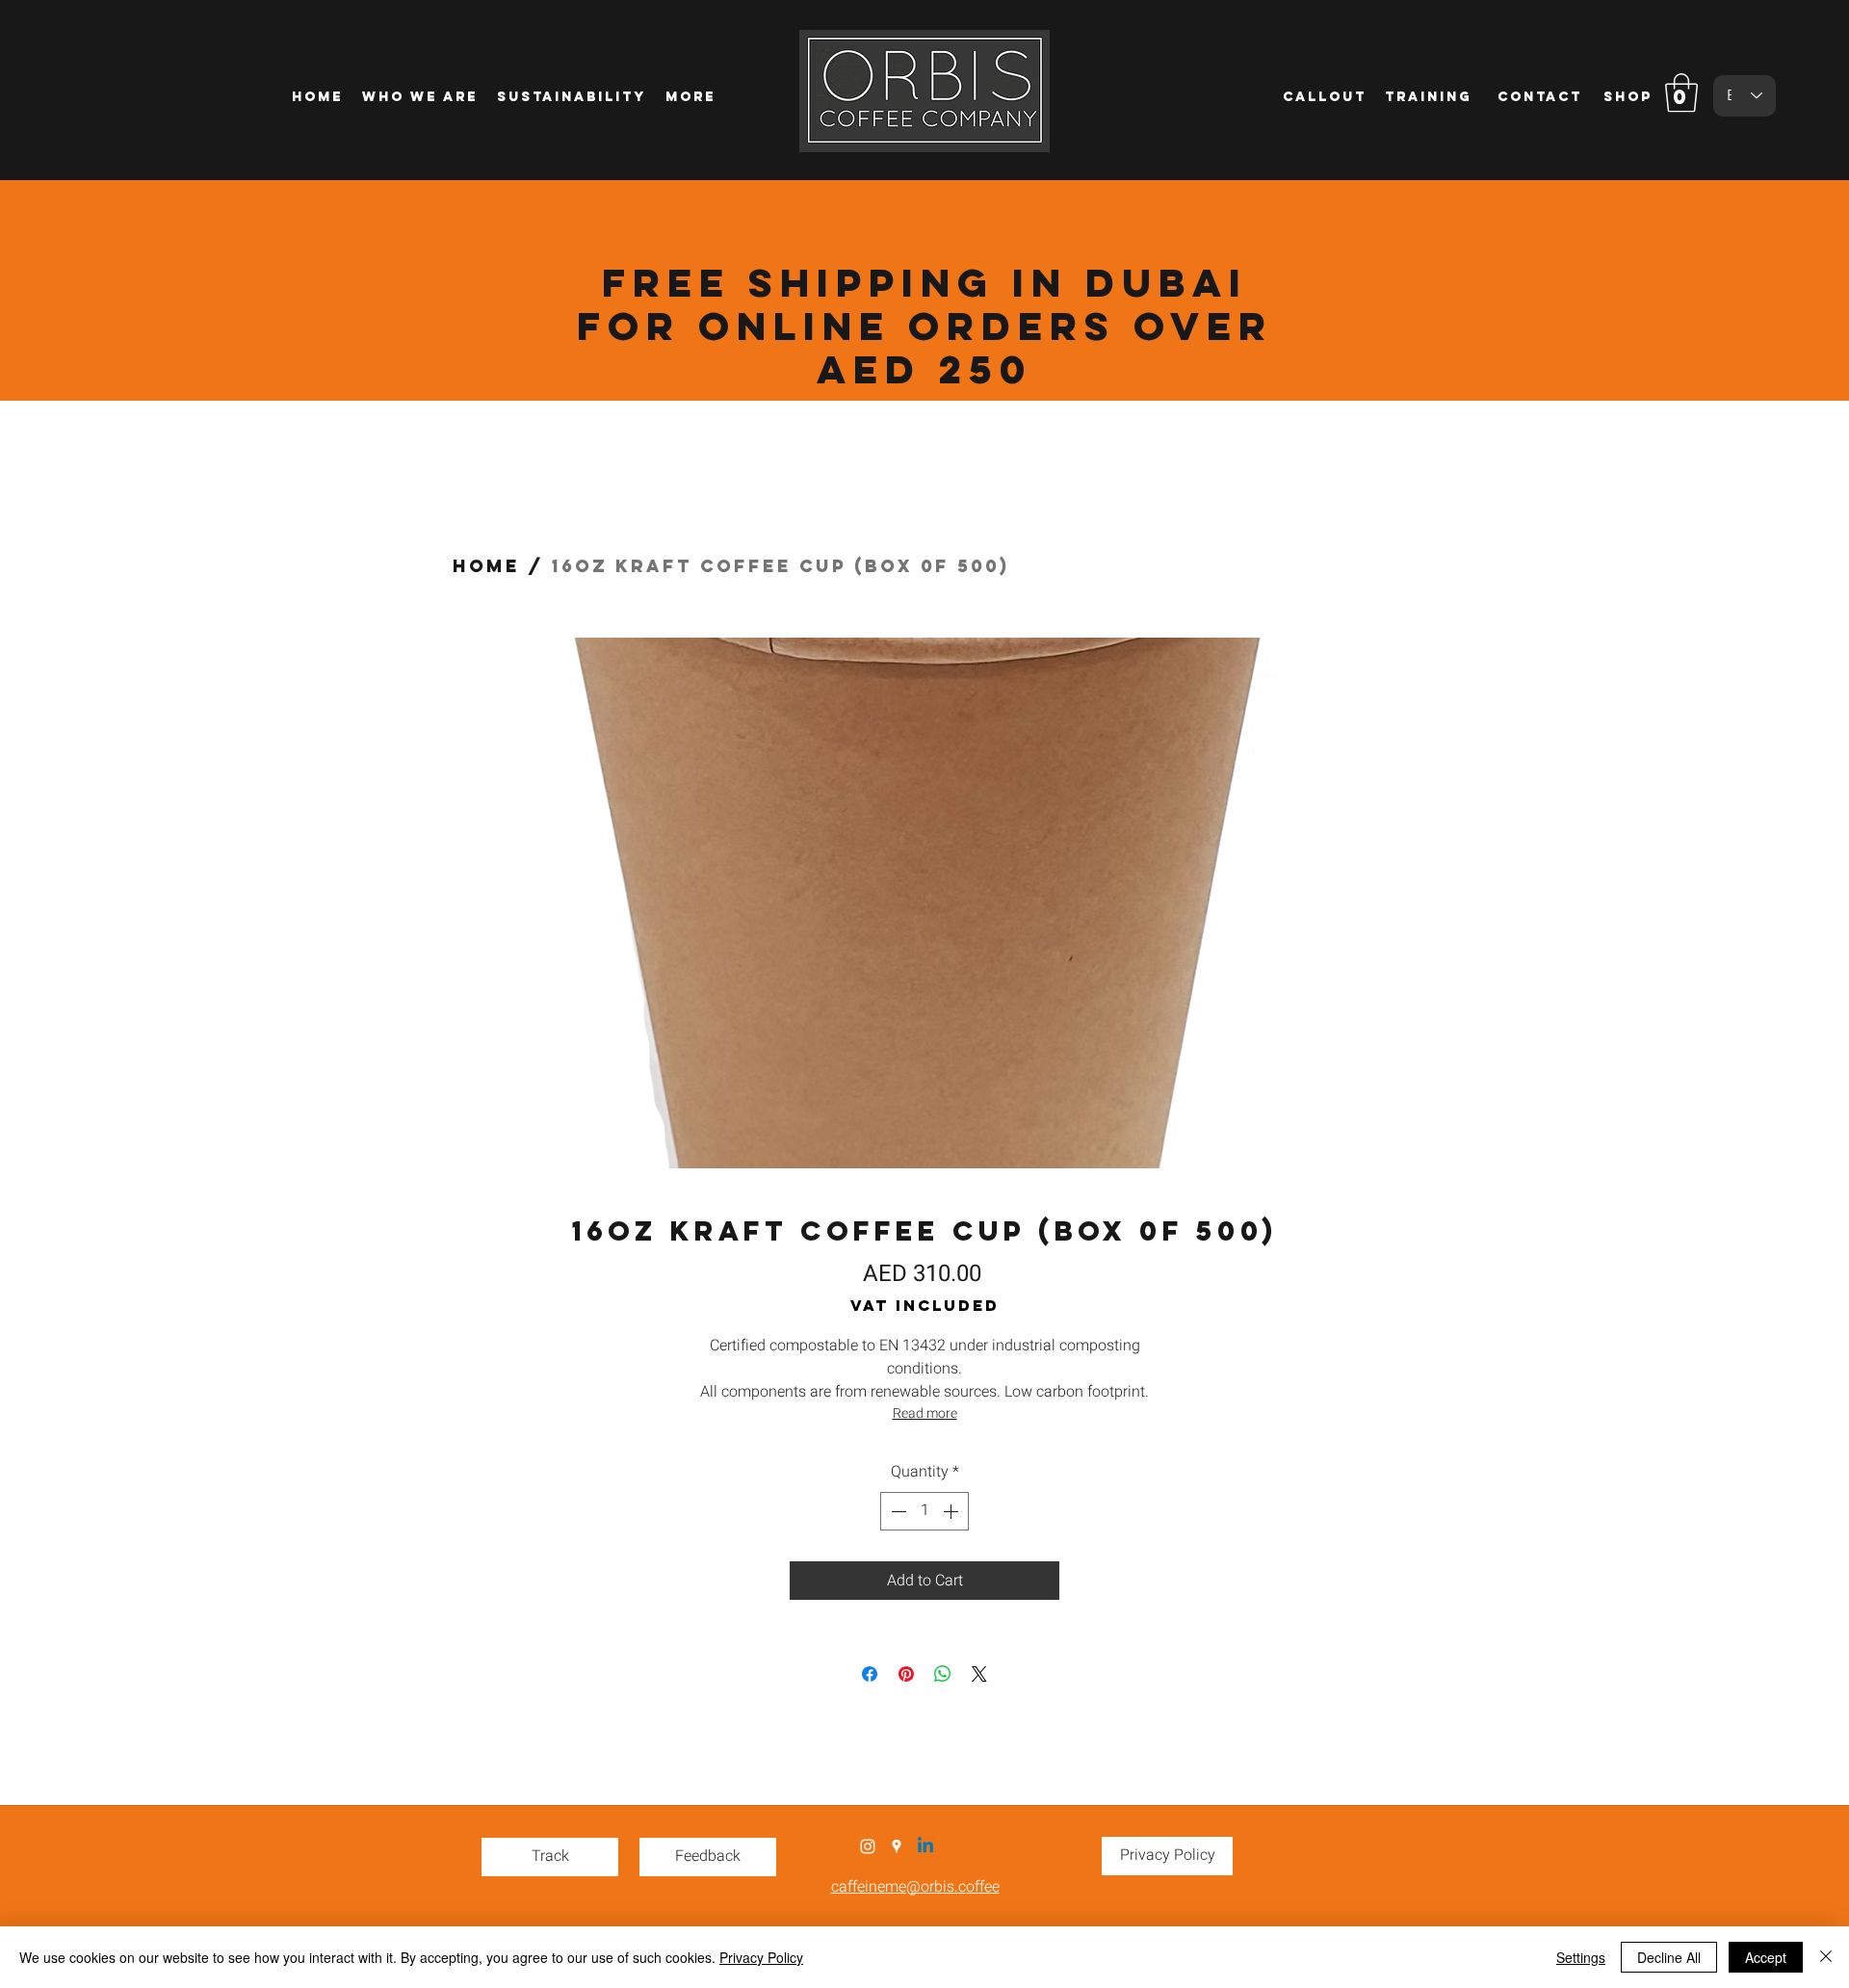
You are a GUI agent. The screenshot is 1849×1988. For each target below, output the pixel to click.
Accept (1766, 1957)
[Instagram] (868, 1846)
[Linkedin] (925, 1846)
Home (486, 566)
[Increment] (952, 1511)
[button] (1681, 92)
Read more (925, 1413)
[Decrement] (897, 1511)
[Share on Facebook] (870, 1674)
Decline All (1669, 1957)
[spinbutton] (924, 1511)
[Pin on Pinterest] (906, 1674)
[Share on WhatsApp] (943, 1674)
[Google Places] (897, 1846)
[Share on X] (979, 1674)
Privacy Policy (761, 1957)
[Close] (1826, 1957)
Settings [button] (1581, 1957)
